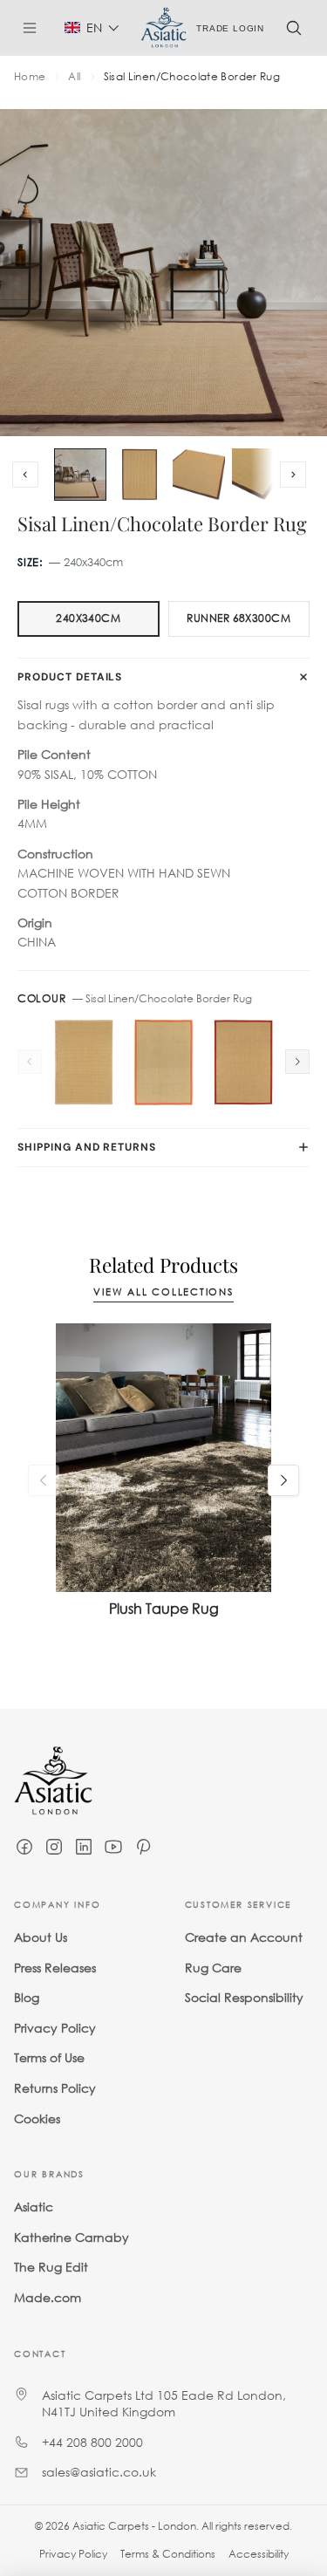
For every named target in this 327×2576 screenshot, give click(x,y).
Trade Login (230, 27)
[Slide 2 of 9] (140, 475)
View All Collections (163, 1292)
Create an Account (244, 1937)
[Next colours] (297, 1062)
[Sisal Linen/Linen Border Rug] (84, 1063)
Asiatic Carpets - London (134, 2526)
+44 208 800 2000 (92, 2441)
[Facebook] (24, 1847)
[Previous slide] (25, 475)
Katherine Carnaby (72, 2236)
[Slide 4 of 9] (258, 475)
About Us (41, 1937)
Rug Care (213, 1967)
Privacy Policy (55, 2027)
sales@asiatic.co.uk (99, 2472)
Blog (27, 1997)
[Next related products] (283, 1480)
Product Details (70, 677)
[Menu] (37, 28)
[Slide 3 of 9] (199, 475)
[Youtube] (113, 1847)
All (74, 77)
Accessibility (259, 2554)
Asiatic (34, 2207)
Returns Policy (55, 2087)
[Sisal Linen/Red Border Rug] (243, 1063)
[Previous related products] (44, 1480)
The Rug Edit (51, 2267)
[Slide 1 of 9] (80, 475)
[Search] (294, 28)
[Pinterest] (143, 1847)
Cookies (37, 2118)
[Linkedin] (84, 1847)
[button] (92, 27)
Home (30, 77)
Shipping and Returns (87, 1147)
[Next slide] (293, 475)
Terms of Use (49, 2057)
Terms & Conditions (168, 2554)
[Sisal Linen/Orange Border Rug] (164, 1063)
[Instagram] (54, 1847)
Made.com (48, 2296)
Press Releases (55, 1967)
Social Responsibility (244, 1997)
